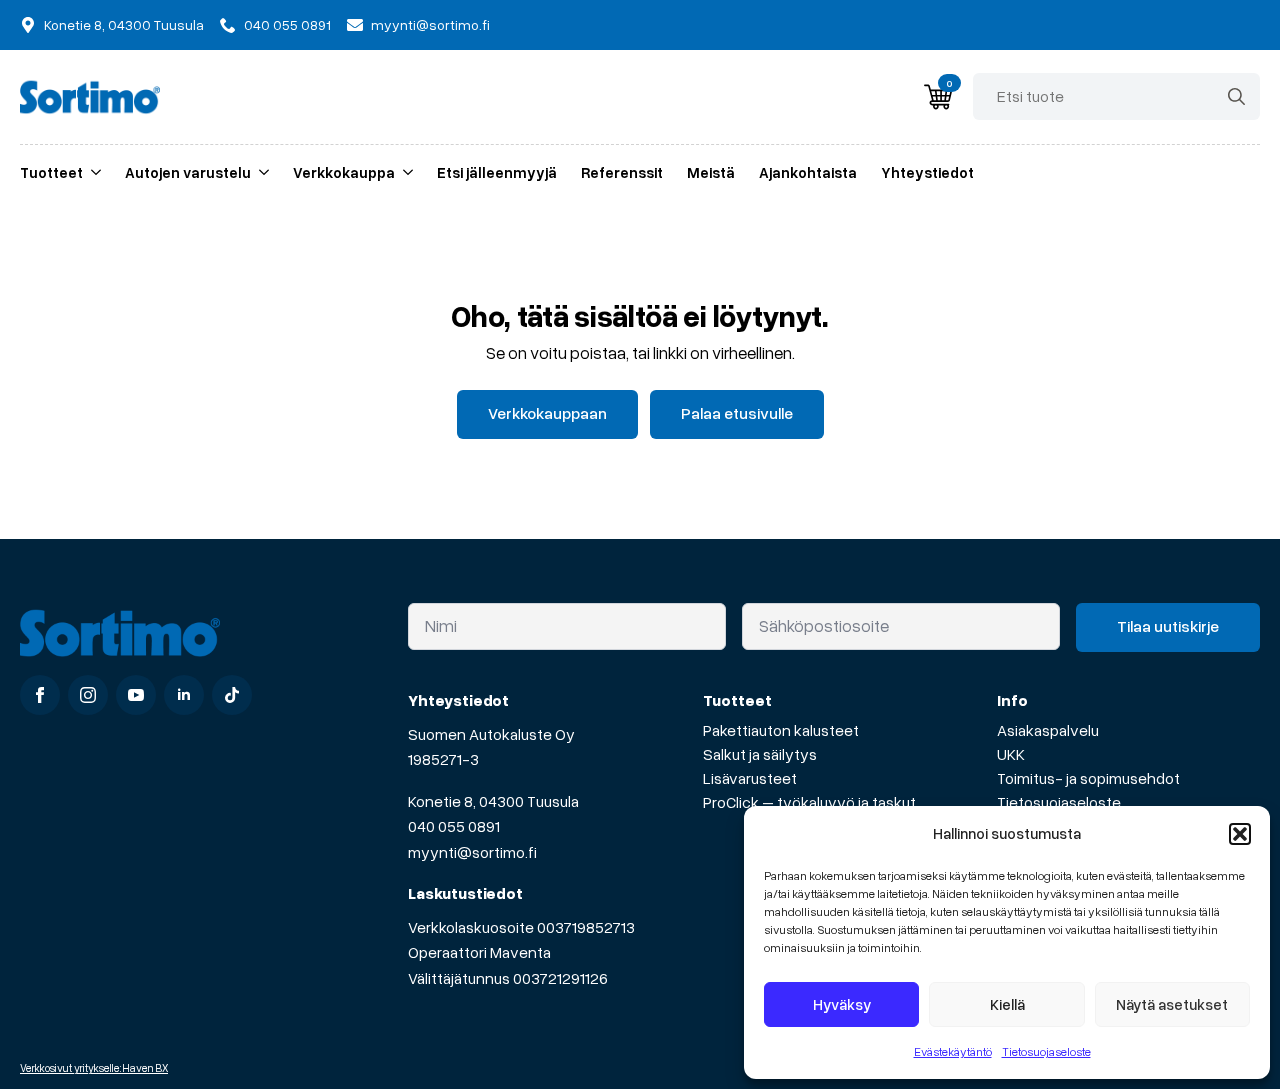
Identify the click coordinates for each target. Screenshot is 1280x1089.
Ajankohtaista (808, 172)
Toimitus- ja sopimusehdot (1088, 778)
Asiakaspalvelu (1048, 730)
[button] (1240, 834)
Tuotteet (51, 172)
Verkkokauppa (344, 172)
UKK (1011, 754)
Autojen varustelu (188, 172)
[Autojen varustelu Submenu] (260, 172)
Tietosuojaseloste (1046, 1051)
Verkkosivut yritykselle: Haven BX (94, 1067)
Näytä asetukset (1172, 1004)
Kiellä (1007, 1004)
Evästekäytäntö (953, 1051)
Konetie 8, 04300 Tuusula (493, 801)
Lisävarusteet (750, 778)
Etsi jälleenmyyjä (497, 172)
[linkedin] (184, 695)
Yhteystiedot (927, 172)
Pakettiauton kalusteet (781, 730)
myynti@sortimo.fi (472, 852)
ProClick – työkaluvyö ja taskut (809, 802)
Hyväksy (842, 1004)
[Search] (1236, 96)
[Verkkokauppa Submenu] (404, 172)
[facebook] (40, 695)
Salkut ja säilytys (760, 754)
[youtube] (136, 695)
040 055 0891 (454, 826)
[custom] (232, 695)
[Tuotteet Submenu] (92, 172)
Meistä (711, 172)
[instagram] (88, 695)
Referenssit (622, 172)
